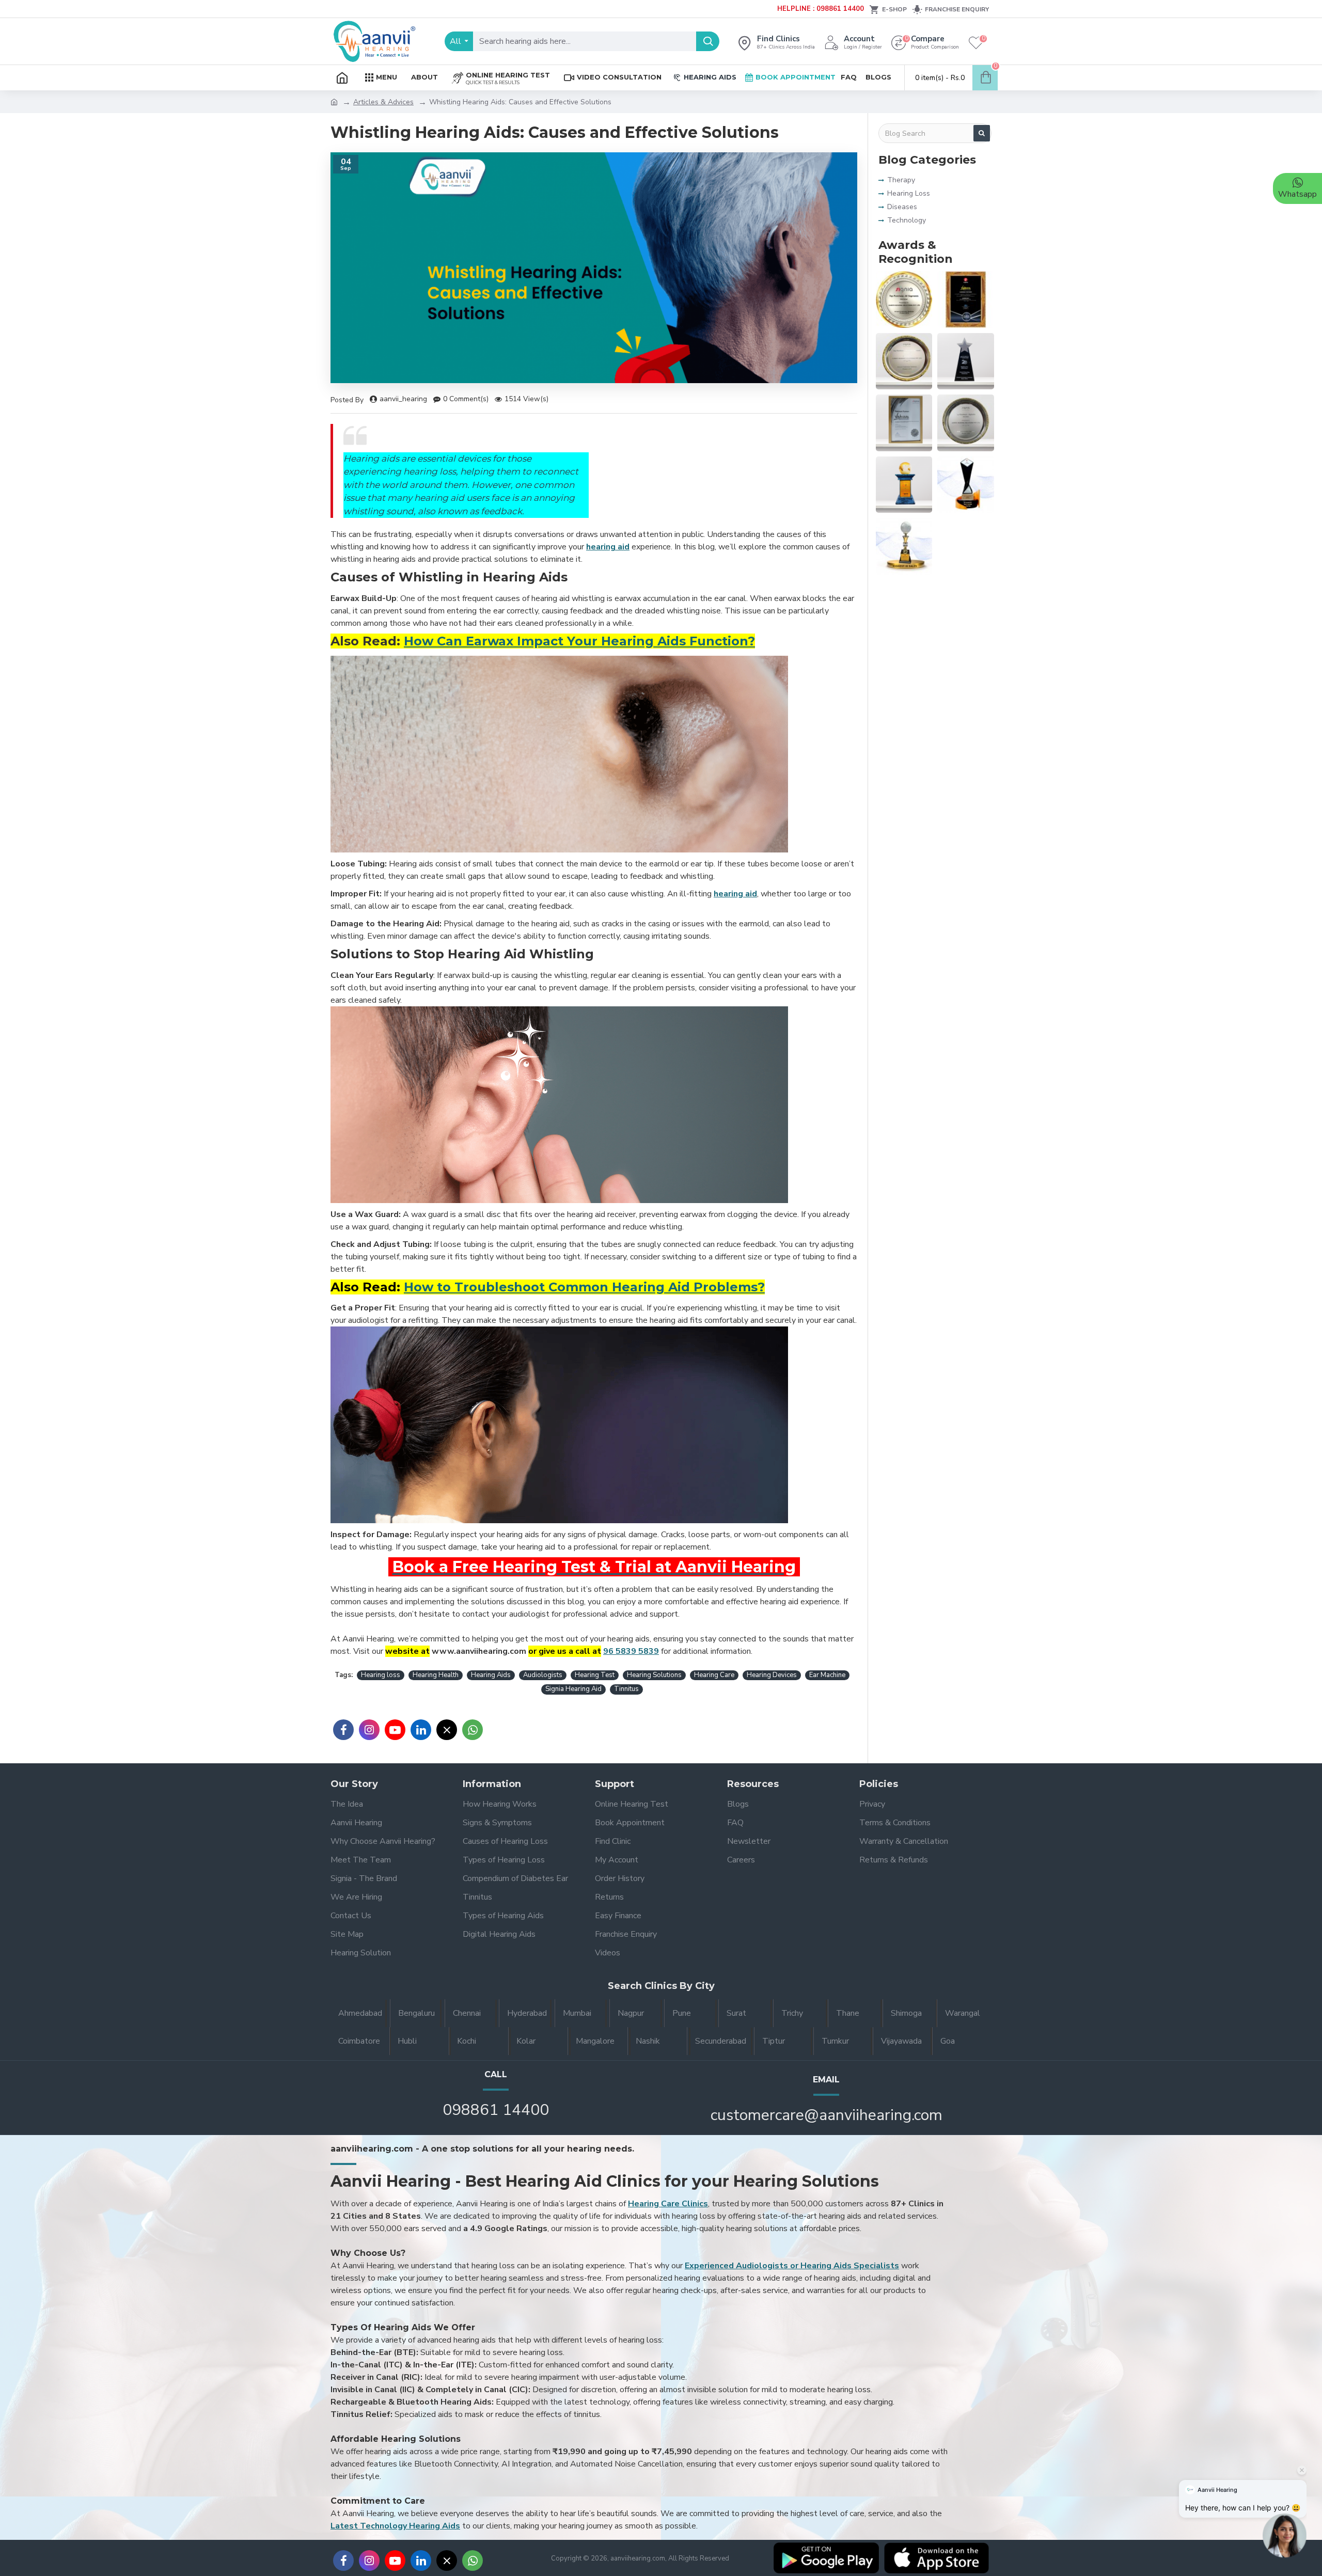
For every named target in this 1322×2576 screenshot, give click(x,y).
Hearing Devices (772, 1675)
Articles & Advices (383, 102)
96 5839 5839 (631, 1651)
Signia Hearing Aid (573, 1689)
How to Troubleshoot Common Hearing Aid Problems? (584, 1287)
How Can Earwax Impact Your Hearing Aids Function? (579, 641)
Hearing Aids (491, 1675)
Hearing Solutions (654, 1675)
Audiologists (543, 1675)
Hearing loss (381, 1675)
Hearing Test (595, 1675)
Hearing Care (714, 1675)
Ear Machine (827, 1675)
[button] (1285, 2538)
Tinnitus (626, 1689)
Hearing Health (436, 1675)
